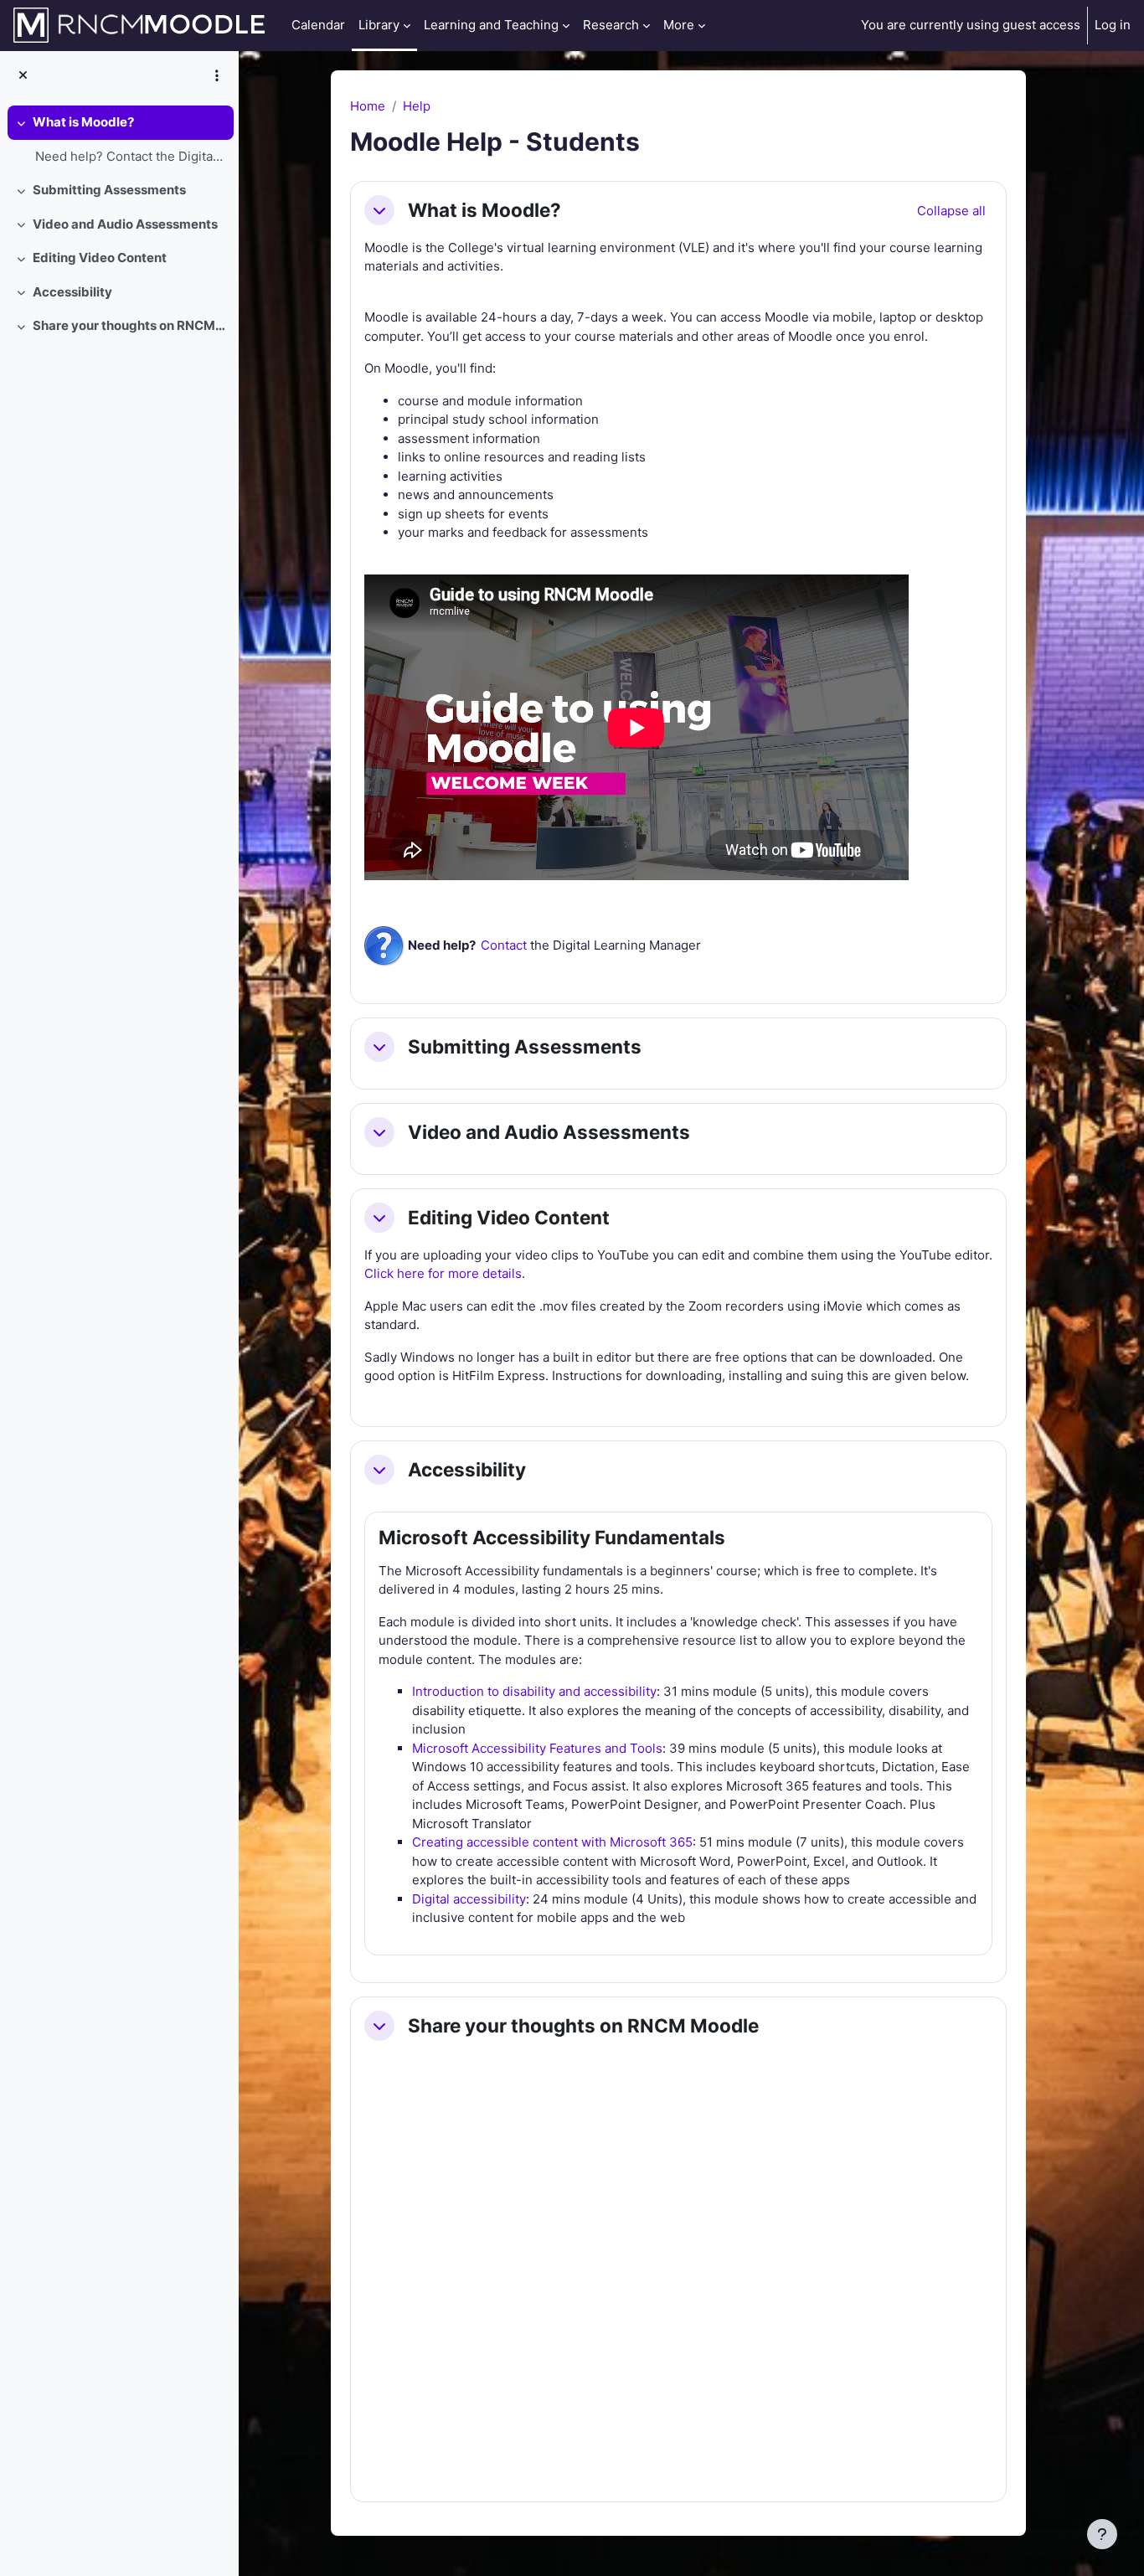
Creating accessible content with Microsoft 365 (552, 1842)
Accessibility (72, 292)
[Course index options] (217, 75)
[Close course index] (23, 76)
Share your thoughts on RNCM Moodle (129, 325)
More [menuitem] (679, 25)
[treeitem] (119, 139)
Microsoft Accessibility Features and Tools (537, 1748)
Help (417, 106)
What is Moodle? (83, 122)
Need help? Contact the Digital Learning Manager (130, 156)
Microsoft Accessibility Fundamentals (552, 1537)
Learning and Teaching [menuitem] (491, 25)
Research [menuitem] (611, 25)
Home (368, 106)
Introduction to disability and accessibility (534, 1691)
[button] (379, 210)
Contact (504, 945)
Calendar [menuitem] (318, 25)
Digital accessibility (469, 1899)
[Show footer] (1102, 2534)
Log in (1113, 25)
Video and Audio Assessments (125, 224)
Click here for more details (443, 1273)
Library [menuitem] (379, 25)
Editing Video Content (100, 258)
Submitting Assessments (109, 190)
